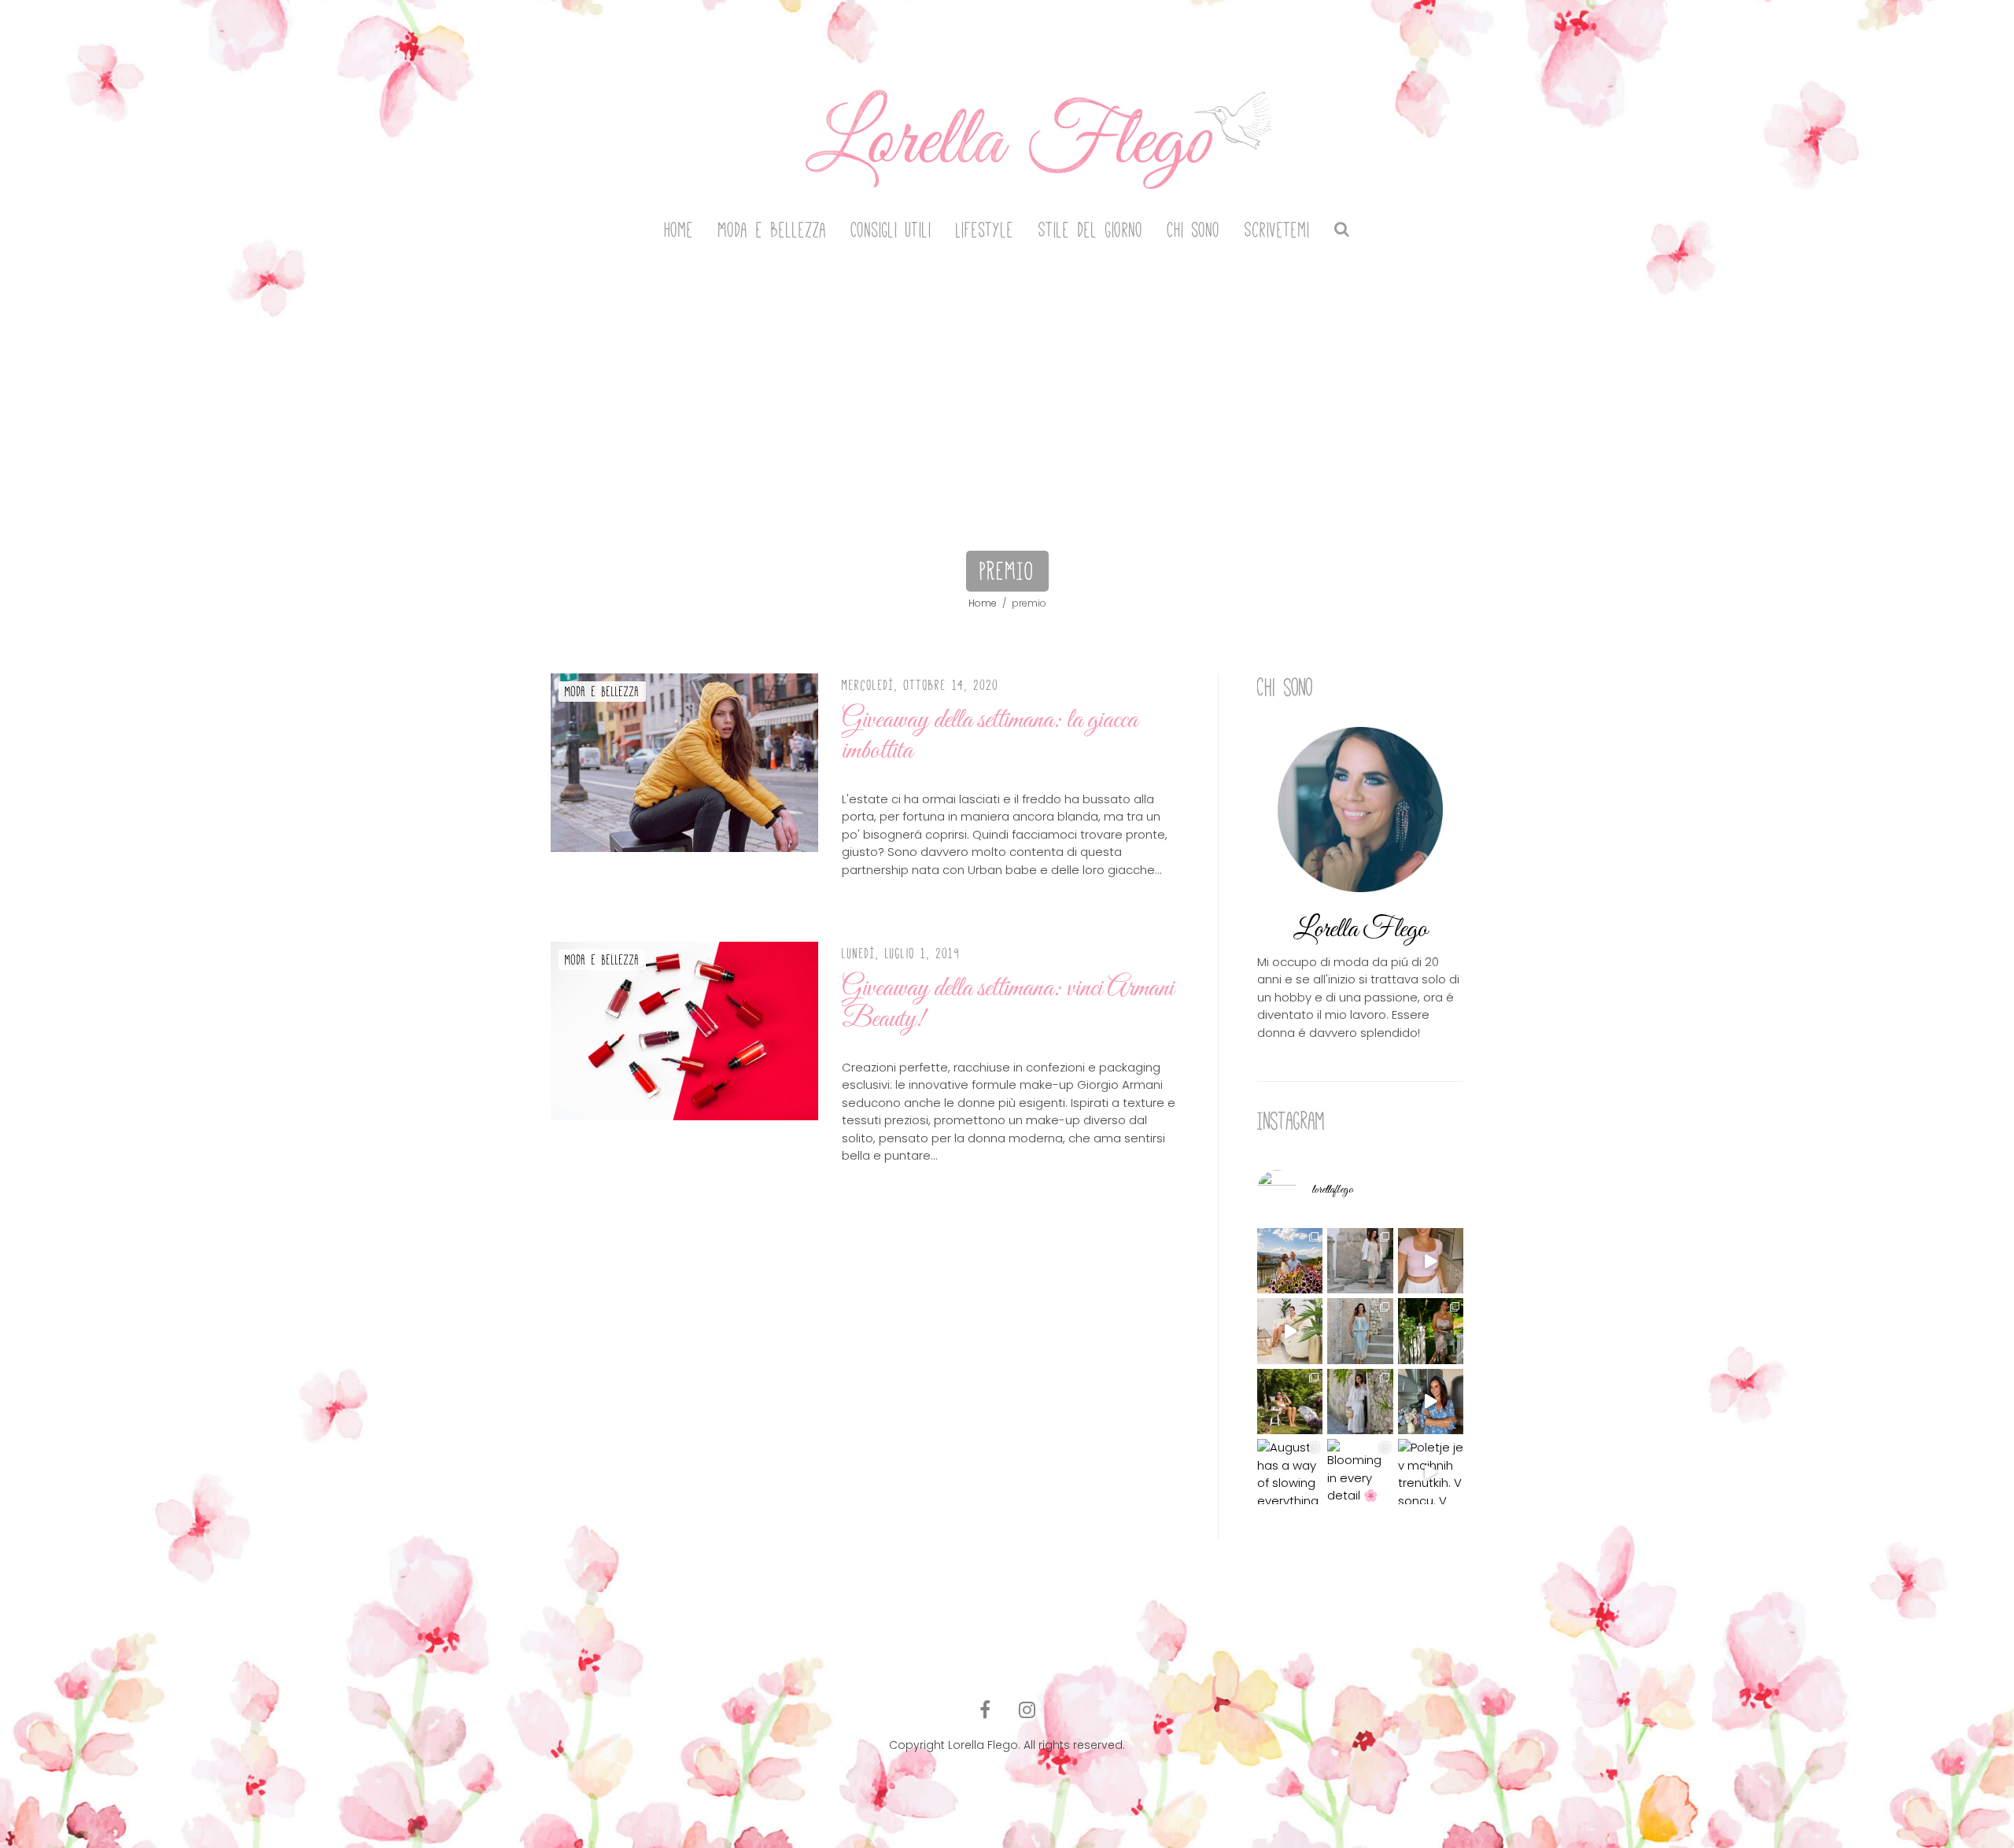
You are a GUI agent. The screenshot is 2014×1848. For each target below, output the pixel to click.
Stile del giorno (1091, 230)
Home (679, 230)
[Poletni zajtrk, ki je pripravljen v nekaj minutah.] (1431, 1261)
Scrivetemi (1277, 230)
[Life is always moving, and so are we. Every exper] (1431, 1331)
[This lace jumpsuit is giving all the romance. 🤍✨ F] (1360, 1261)
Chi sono (1194, 230)
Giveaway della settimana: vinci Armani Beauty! (1008, 1004)
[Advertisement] (1007, 379)
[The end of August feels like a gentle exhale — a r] (1290, 1261)
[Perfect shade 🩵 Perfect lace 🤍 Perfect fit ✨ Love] (1360, 1331)
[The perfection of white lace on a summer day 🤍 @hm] (1360, 1402)
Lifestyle (985, 230)
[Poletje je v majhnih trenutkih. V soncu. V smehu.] (1431, 1472)
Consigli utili (891, 230)
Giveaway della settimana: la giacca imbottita (990, 736)
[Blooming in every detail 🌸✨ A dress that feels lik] (1360, 1472)
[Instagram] (1027, 1710)
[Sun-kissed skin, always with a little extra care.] (1290, 1402)
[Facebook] (985, 1710)
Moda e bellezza (773, 230)
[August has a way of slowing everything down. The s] (1290, 1472)
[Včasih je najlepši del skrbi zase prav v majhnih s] (1290, 1331)
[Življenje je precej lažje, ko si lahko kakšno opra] (1431, 1402)
